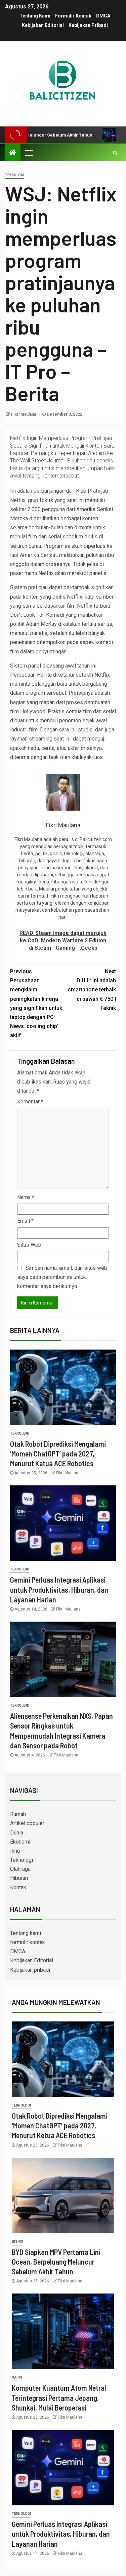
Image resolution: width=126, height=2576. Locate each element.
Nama (26, 1197)
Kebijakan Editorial (43, 25)
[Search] (115, 153)
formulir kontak (73, 16)
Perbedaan (23, 675)
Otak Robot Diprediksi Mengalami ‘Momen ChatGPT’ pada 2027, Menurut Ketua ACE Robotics (58, 1454)
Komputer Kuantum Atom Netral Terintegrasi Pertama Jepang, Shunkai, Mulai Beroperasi (59, 2398)
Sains (17, 2377)
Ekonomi (20, 1842)
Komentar (30, 1102)
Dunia (17, 1833)
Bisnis (17, 2242)
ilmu (15, 1851)
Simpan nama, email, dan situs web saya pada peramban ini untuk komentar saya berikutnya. (62, 1277)
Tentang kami (35, 16)
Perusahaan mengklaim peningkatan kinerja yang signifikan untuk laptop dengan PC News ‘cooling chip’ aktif (36, 1003)
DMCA (103, 16)
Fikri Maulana (24, 414)
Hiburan (19, 1878)
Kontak (18, 1887)
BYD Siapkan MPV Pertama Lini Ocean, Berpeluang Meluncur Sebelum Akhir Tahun (56, 2262)
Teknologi (15, 175)
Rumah (18, 1814)
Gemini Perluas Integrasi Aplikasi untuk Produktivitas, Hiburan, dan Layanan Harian (59, 1589)
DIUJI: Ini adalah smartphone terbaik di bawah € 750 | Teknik (92, 990)
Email (25, 1221)
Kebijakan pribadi (88, 25)
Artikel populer (27, 1823)
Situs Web (29, 1245)
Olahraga (20, 1869)
